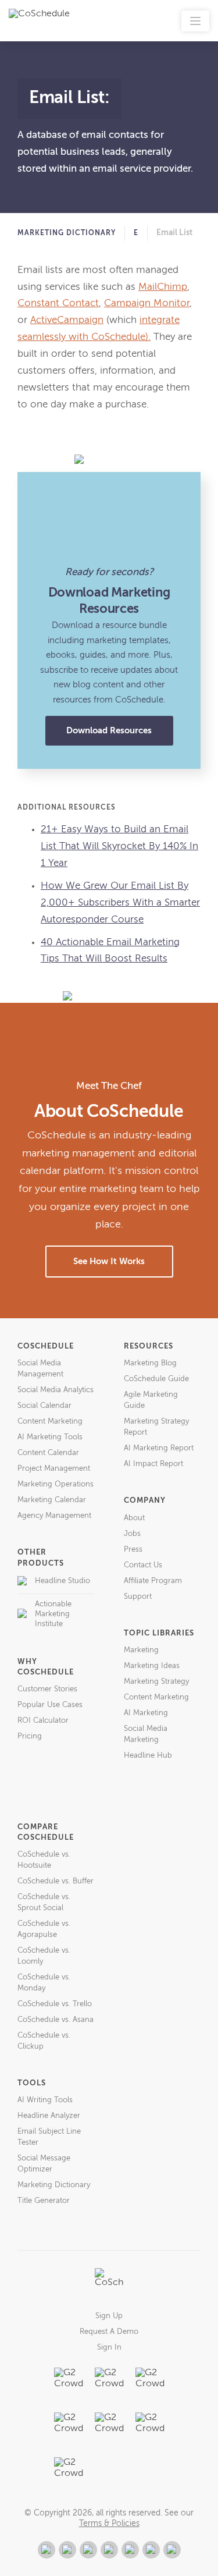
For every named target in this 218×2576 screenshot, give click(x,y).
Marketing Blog (150, 1363)
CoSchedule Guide (156, 1379)
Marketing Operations (56, 1484)
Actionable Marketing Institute (53, 1614)
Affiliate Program (153, 1581)
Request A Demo (109, 2332)
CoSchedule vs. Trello (55, 2004)
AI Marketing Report (159, 1448)
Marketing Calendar (52, 1500)
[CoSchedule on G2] (47, 2550)
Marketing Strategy (156, 1682)
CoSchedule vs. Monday (44, 1983)
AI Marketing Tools (50, 1437)
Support (138, 1597)
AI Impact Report (153, 1464)
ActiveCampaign (67, 320)
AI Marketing (146, 1713)
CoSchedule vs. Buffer (56, 1881)
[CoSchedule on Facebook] (67, 2550)
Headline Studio (62, 1581)
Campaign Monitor (147, 304)
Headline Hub (148, 1756)
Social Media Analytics (56, 1390)
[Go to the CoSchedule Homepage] (109, 2283)
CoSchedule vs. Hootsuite (44, 1860)
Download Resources (109, 731)
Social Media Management (40, 1369)
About (134, 1518)
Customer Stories (47, 1689)
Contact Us (143, 1565)
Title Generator (44, 2201)
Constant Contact (58, 304)
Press (133, 1550)
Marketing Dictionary (67, 233)
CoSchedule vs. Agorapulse (44, 1929)
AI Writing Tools (45, 2100)
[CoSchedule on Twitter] (88, 2550)
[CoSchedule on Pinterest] (130, 2550)
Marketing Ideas (152, 1666)
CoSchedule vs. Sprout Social (44, 1903)
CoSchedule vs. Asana (56, 2020)
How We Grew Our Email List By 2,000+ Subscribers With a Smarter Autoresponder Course (120, 903)
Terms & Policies (109, 2524)
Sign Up (109, 2316)
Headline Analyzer (49, 2116)
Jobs (132, 1534)
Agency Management (54, 1516)
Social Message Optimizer (44, 2164)
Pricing (30, 1736)
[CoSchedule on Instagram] (151, 2550)
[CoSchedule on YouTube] (172, 2550)
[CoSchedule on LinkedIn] (109, 2550)
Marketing (141, 1650)
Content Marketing (50, 1422)
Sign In (109, 2348)
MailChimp (163, 287)
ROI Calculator (43, 1721)
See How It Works (109, 1262)
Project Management (54, 1469)
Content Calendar (48, 1453)
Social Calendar (44, 1406)
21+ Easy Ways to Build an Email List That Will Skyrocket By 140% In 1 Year (119, 847)
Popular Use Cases (50, 1705)
